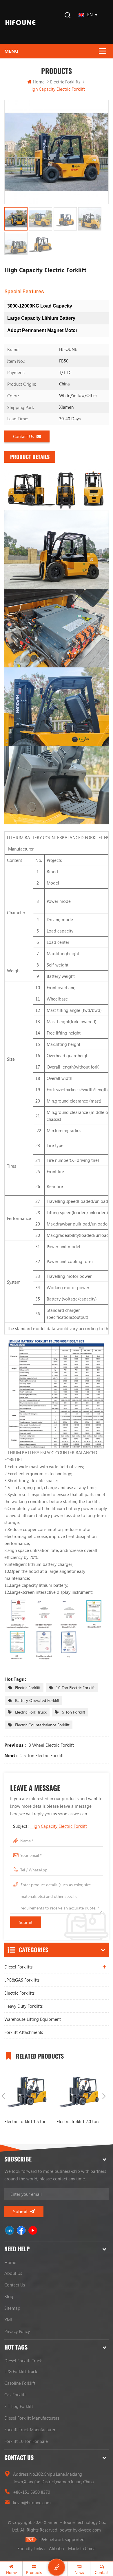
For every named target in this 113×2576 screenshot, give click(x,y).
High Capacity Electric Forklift (59, 1826)
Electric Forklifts (19, 1993)
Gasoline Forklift (20, 2383)
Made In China (82, 2548)
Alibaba (57, 2548)
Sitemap (12, 2308)
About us (13, 2273)
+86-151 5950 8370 (32, 2492)
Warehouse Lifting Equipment (33, 2019)
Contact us (23, 436)
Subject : (50, 1826)
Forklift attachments (24, 2032)
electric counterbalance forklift (42, 1725)
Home (39, 82)
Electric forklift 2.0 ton (78, 2121)
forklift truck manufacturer (30, 2429)
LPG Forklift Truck (21, 2371)
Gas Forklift (15, 2395)
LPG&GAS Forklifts (22, 1980)
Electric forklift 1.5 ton (25, 2121)
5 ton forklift (74, 1712)
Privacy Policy (17, 2331)
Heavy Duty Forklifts (23, 2006)
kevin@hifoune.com (32, 2502)
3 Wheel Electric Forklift (51, 1745)
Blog (9, 2296)
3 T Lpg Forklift (19, 2406)
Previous (3, 2096)
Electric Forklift (28, 1688)
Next (104, 2096)
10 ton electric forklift (75, 1688)
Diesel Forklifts (18, 1967)
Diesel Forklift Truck (23, 2361)
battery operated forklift (37, 1700)
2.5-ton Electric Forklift (42, 1755)
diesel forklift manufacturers (32, 2418)
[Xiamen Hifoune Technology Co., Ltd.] (20, 22)
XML (9, 2320)
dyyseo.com (90, 2530)
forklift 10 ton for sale (26, 2441)
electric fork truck (31, 1712)
